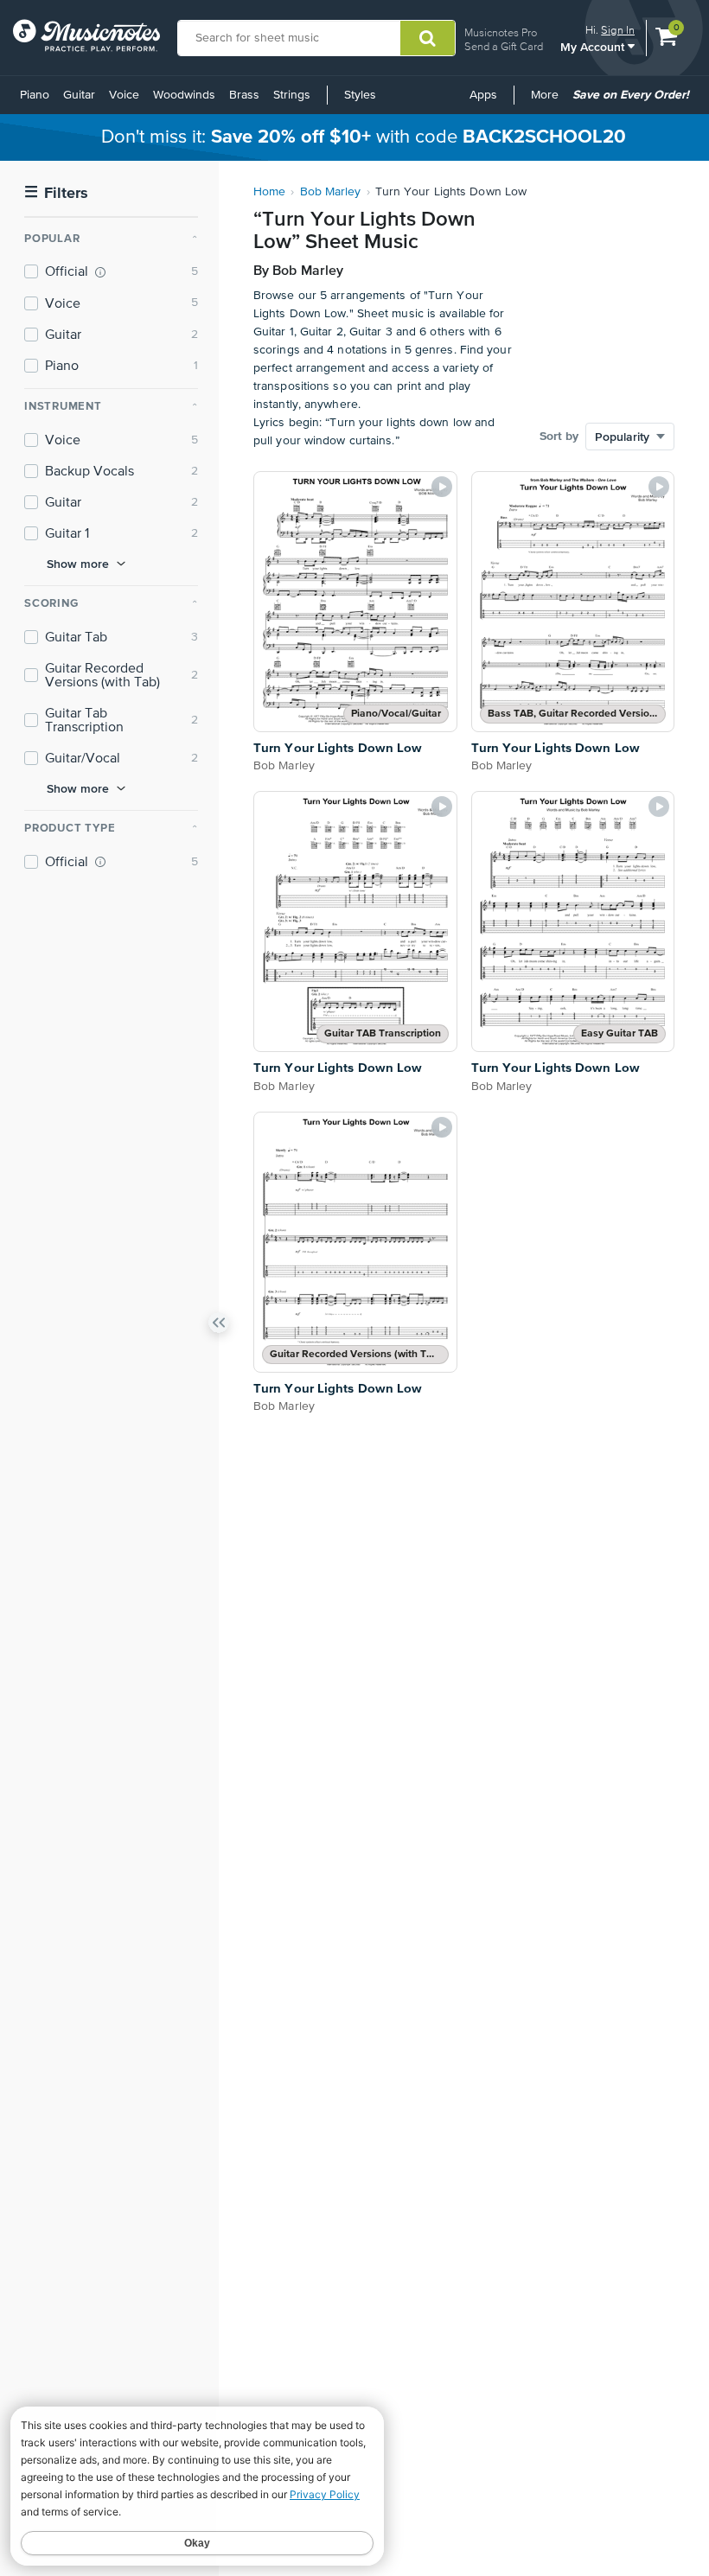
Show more (78, 564)
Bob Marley (331, 192)
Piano (35, 95)
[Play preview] (442, 487)
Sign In (618, 30)
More (548, 101)
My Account (594, 46)
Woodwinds (184, 95)
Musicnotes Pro (501, 32)
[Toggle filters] (219, 1326)
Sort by (559, 437)
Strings (292, 95)
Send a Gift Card (504, 46)
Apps (483, 95)
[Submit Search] (428, 38)
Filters (56, 193)
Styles (360, 95)
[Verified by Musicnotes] (100, 272)
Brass (244, 95)
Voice (124, 95)
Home (269, 192)
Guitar (79, 95)
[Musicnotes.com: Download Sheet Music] (86, 35)
